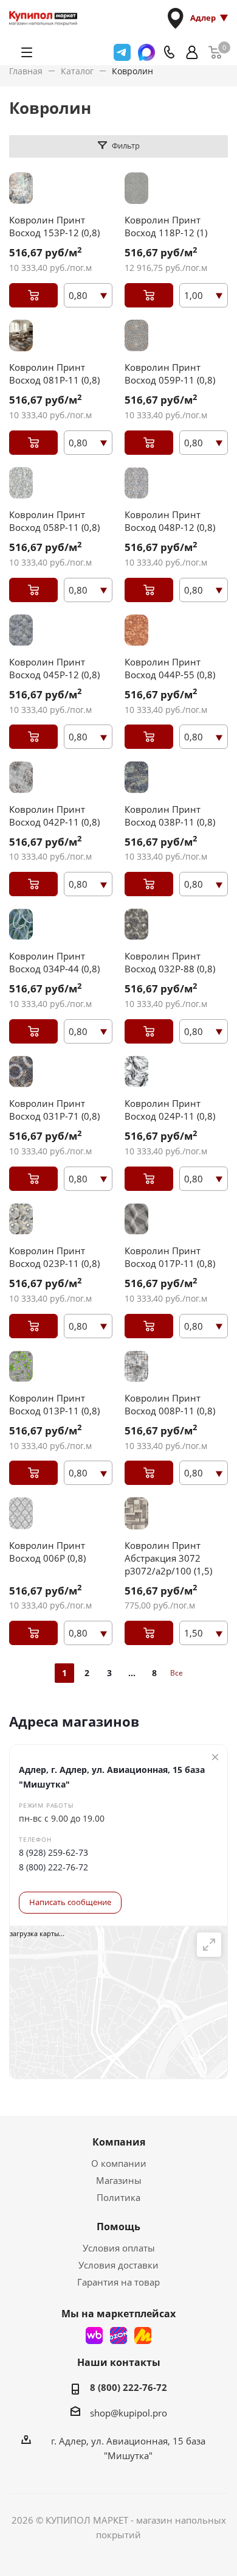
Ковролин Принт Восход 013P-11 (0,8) (54, 1404)
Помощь (118, 2227)
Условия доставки (118, 2265)
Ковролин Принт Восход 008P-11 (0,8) (170, 1404)
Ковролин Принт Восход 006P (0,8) (47, 1552)
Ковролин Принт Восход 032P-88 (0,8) (170, 962)
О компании (119, 2163)
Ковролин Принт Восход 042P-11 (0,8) (54, 816)
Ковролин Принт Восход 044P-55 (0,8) (170, 668)
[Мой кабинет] (192, 52)
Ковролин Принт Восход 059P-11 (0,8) (170, 374)
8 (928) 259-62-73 (53, 1852)
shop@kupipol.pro (129, 2413)
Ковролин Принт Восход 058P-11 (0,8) (54, 521)
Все (177, 1673)
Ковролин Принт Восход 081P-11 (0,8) (54, 374)
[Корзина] (215, 52)
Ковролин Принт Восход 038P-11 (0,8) (170, 816)
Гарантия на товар (118, 2282)
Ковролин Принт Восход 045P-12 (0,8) (54, 668)
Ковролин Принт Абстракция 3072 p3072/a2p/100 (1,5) (168, 1558)
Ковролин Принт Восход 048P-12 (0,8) (170, 521)
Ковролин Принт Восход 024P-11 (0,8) (170, 1110)
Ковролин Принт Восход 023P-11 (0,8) (54, 1257)
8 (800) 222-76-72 (53, 1867)
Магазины (119, 2180)
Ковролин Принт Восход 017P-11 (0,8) (170, 1257)
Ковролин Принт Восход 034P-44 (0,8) (54, 962)
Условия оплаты (119, 2248)
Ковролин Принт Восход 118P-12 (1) (166, 226)
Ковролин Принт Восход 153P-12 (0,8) (54, 226)
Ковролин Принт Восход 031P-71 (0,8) (54, 1110)
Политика (118, 2197)
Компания (119, 2142)
